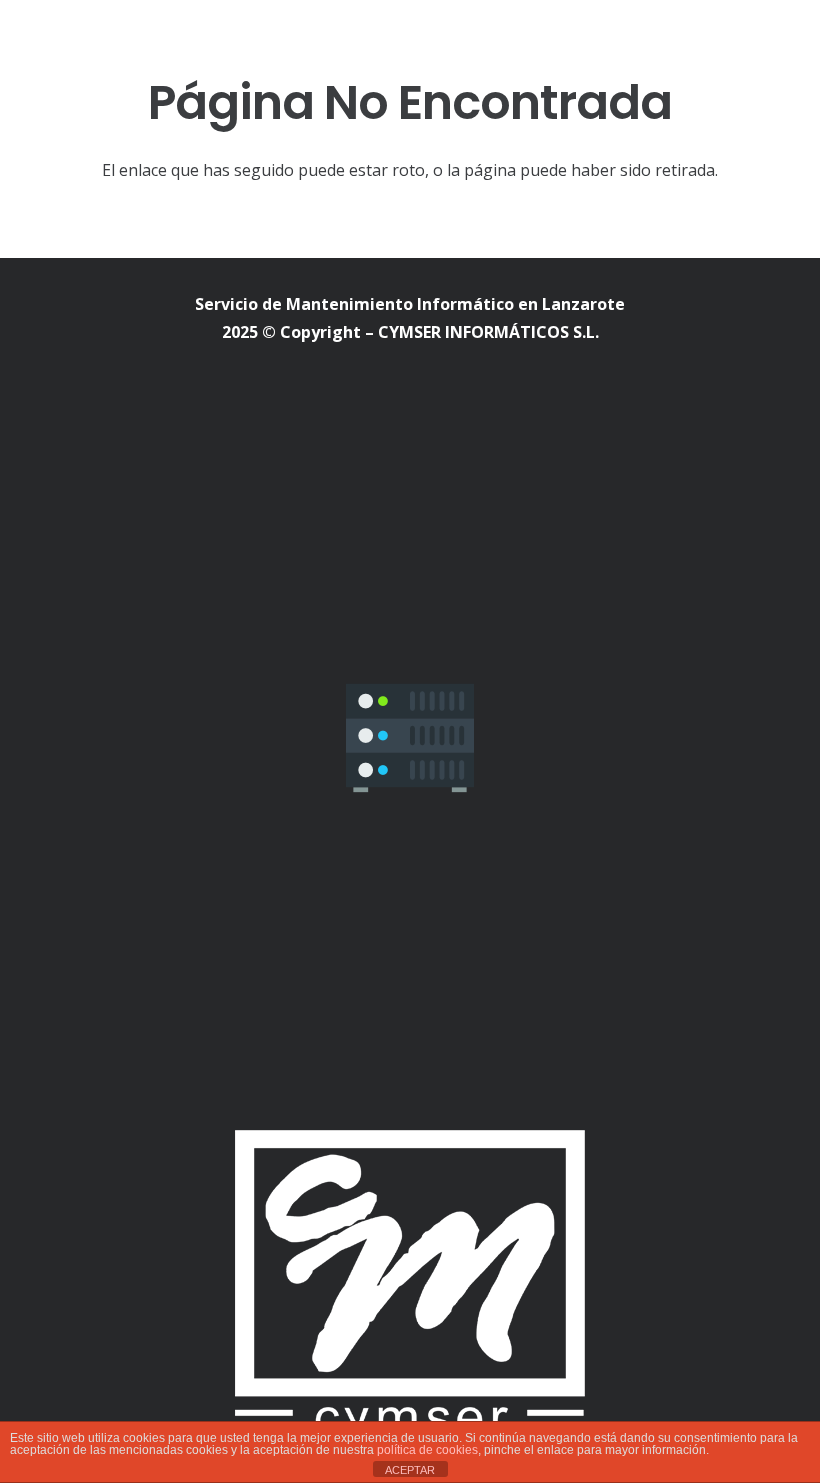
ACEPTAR (410, 1470)
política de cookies (427, 1450)
